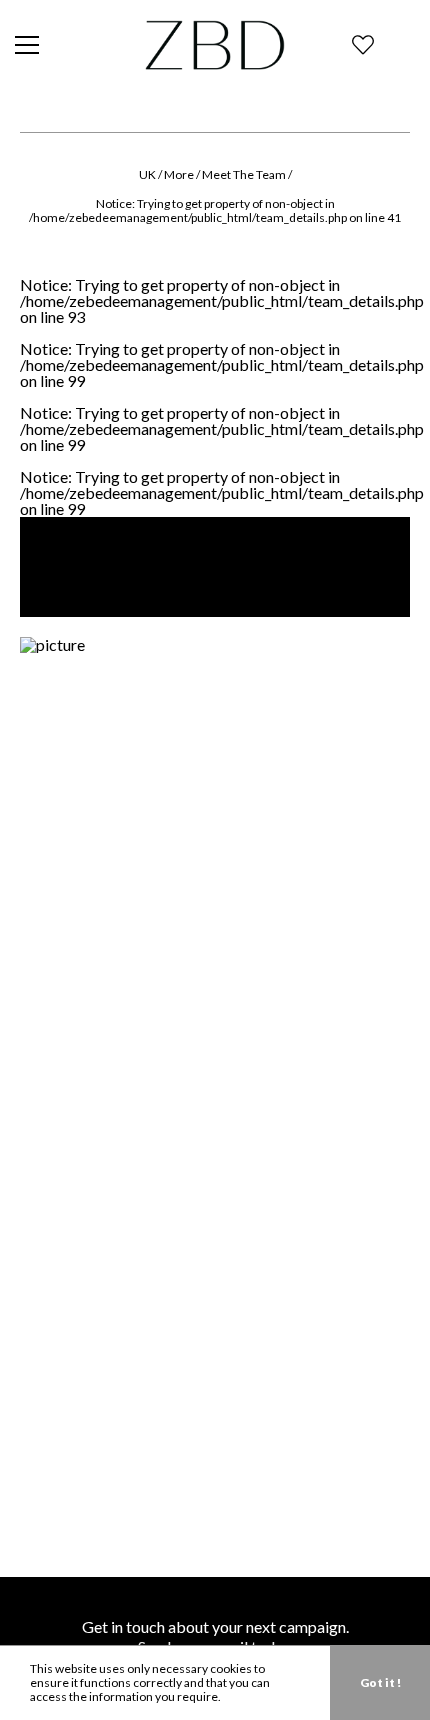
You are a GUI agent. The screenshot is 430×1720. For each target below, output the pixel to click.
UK (147, 174)
